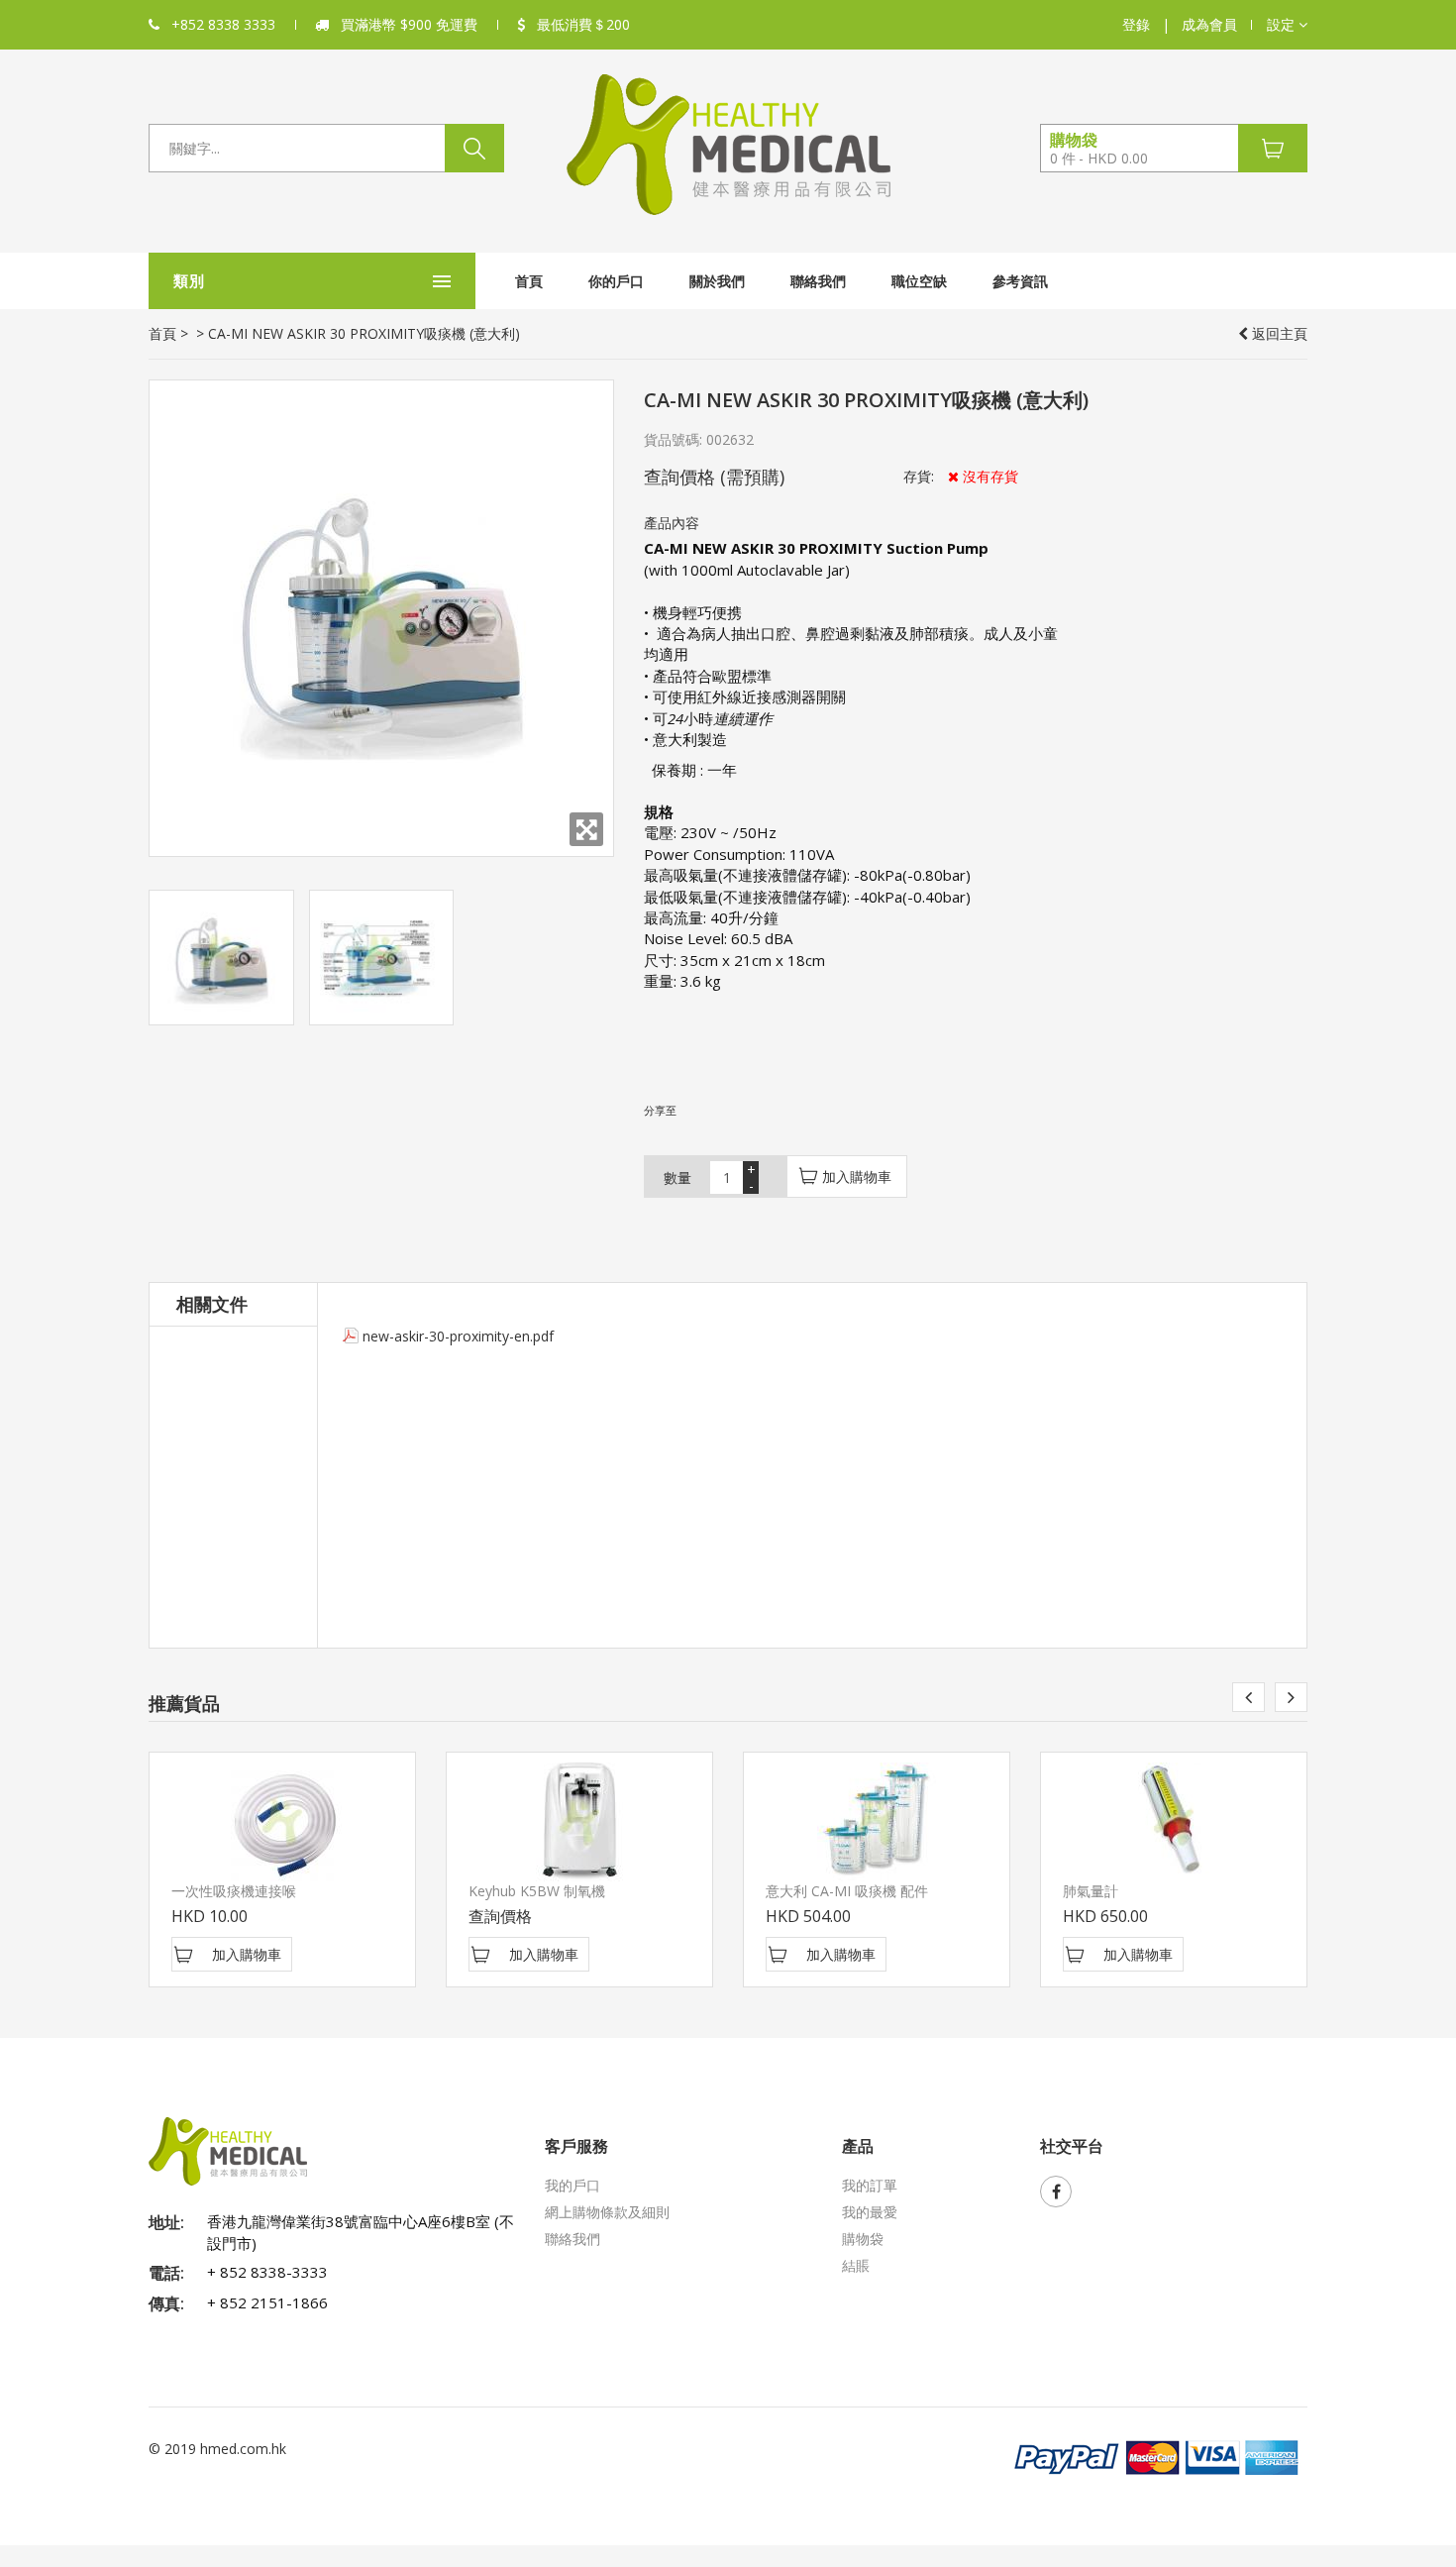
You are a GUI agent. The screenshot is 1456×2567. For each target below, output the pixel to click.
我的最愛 (870, 2212)
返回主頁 (1278, 333)
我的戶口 (572, 2185)
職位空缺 (919, 281)
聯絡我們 (818, 281)
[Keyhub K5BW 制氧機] (579, 1822)
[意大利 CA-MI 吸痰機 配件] (877, 1822)
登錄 (1136, 24)
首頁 (529, 281)
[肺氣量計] (1174, 1822)
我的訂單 (870, 2185)
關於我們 (717, 281)
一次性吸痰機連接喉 (234, 1891)
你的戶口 (616, 281)
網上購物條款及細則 (607, 2212)
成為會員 (1209, 24)
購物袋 (863, 2239)
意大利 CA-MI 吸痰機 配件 (847, 1891)
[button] (1287, 25)
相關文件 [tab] (212, 1304)
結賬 (856, 2265)
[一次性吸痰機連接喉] (282, 1822)
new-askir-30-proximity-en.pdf (458, 1336)
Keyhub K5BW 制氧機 (537, 1891)
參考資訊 (1020, 281)
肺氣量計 (1091, 1891)
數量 (677, 1177)
